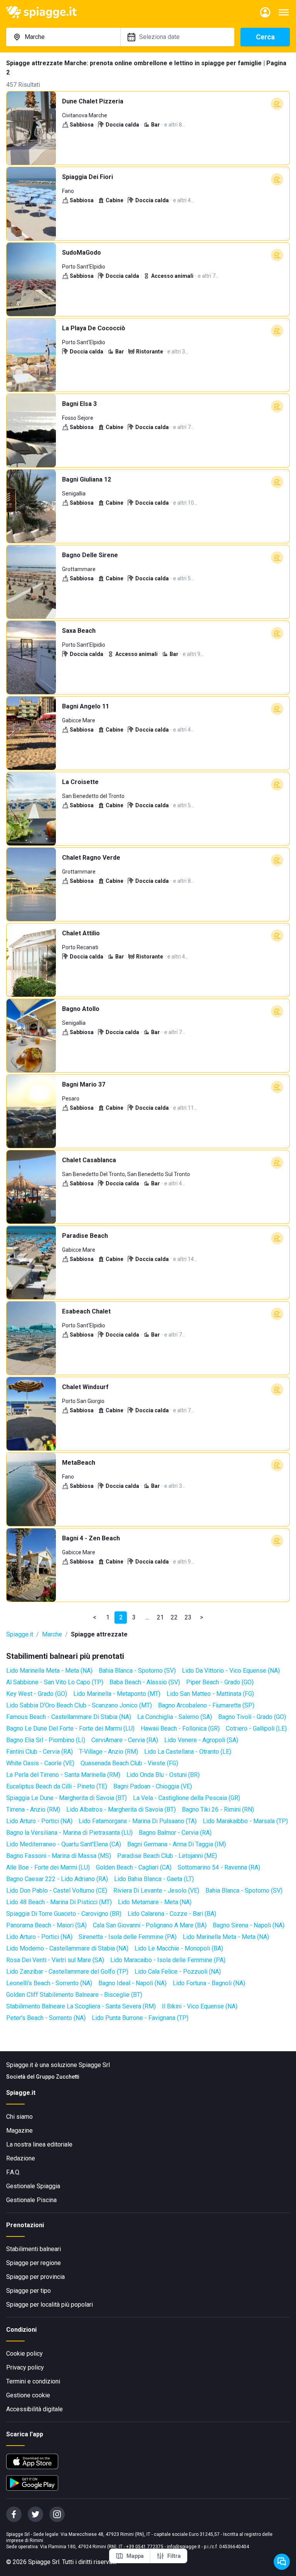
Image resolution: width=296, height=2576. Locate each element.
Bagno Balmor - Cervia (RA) (175, 1833)
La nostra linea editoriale (39, 2144)
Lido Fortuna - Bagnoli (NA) (209, 1983)
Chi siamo (19, 2117)
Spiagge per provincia (35, 2277)
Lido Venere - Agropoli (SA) (201, 1740)
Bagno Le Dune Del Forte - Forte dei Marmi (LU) (70, 1728)
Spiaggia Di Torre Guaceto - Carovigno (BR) (64, 1914)
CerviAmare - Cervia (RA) (125, 1740)
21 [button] (160, 1617)
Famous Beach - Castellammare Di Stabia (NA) (69, 1717)
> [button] (202, 1617)
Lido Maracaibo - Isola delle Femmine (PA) (168, 1960)
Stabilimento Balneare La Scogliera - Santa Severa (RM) (81, 2006)
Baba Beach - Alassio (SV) (145, 1682)
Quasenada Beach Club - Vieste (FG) (129, 1763)
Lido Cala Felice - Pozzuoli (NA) (178, 1972)
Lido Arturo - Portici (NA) (39, 1821)
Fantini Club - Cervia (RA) (40, 1752)
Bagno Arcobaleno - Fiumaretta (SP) (206, 1705)
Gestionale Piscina (31, 2200)
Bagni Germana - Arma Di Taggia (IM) (177, 1844)
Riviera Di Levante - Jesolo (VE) (156, 1891)
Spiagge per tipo (29, 2291)
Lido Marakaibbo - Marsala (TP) (245, 1821)
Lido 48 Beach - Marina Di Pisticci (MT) (59, 1902)
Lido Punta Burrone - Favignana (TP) (140, 2018)
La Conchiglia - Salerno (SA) (175, 1717)
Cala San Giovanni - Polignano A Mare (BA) (150, 1925)
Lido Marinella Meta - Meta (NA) (49, 1671)
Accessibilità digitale (34, 2409)
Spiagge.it (20, 1634)
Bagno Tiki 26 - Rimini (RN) (218, 1809)
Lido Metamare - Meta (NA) (155, 1902)
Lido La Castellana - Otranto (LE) (188, 1752)
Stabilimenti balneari (34, 2249)
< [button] (95, 1617)
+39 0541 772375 (145, 2547)
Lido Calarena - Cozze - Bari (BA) (172, 1914)
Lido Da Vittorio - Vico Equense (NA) (231, 1671)
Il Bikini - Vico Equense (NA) (200, 2006)
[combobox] (63, 37)
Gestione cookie (28, 2395)
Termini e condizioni (33, 2381)
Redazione (21, 2158)
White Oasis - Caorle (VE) (40, 1763)
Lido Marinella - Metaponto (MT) (117, 1694)
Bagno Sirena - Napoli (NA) (249, 1925)
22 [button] (174, 1617)
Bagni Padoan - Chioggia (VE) (153, 1786)
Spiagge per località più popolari (50, 2305)
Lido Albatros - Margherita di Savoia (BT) (121, 1809)
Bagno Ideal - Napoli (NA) (132, 1983)
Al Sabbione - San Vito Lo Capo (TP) (55, 1682)
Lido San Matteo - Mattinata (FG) (210, 1694)
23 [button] (188, 1617)
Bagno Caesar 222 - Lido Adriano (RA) (57, 1879)
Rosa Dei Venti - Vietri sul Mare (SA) (55, 1960)
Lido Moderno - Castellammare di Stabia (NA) (67, 1948)
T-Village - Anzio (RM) (108, 1752)
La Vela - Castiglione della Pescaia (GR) (187, 1798)
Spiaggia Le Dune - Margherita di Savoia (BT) (66, 1798)
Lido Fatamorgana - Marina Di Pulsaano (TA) (138, 1821)
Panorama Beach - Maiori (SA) (46, 1925)
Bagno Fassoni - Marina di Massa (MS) (59, 1856)
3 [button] (134, 1617)
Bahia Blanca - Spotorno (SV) (137, 1671)
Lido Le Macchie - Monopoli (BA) (179, 1948)
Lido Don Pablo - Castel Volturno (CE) (57, 1891)
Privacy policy (25, 2367)
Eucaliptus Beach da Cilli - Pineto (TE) (57, 1786)
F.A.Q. (13, 2172)
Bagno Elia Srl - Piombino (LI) (46, 1740)
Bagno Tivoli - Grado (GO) (252, 1717)
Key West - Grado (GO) (37, 1694)
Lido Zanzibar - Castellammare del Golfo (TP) (67, 1972)
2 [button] (121, 1617)
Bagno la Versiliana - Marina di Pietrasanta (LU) (69, 1833)
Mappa (135, 2556)
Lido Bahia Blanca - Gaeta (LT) (154, 1879)
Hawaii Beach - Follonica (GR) (180, 1728)
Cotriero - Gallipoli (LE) (256, 1728)
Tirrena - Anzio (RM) (33, 1809)
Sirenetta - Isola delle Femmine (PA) (128, 1937)
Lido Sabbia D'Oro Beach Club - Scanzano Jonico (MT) (79, 1705)
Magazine (19, 2131)
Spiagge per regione (34, 2263)
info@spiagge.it (184, 2547)
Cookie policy (24, 2354)
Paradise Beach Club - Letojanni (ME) (167, 1856)
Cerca (265, 37)
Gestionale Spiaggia (33, 2186)
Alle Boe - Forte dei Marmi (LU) (48, 1867)
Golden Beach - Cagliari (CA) (134, 1867)
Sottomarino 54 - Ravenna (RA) (219, 1867)
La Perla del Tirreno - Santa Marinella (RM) (63, 1775)
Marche (52, 1634)
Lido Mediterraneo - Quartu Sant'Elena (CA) (64, 1844)
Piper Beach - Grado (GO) (220, 1682)
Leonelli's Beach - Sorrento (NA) (49, 1983)
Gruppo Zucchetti (58, 2077)
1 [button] (108, 1617)
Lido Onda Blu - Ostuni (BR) (163, 1775)
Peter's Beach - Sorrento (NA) (46, 2018)
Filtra (174, 2556)
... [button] (147, 1617)
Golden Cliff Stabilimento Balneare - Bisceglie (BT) (74, 1995)
